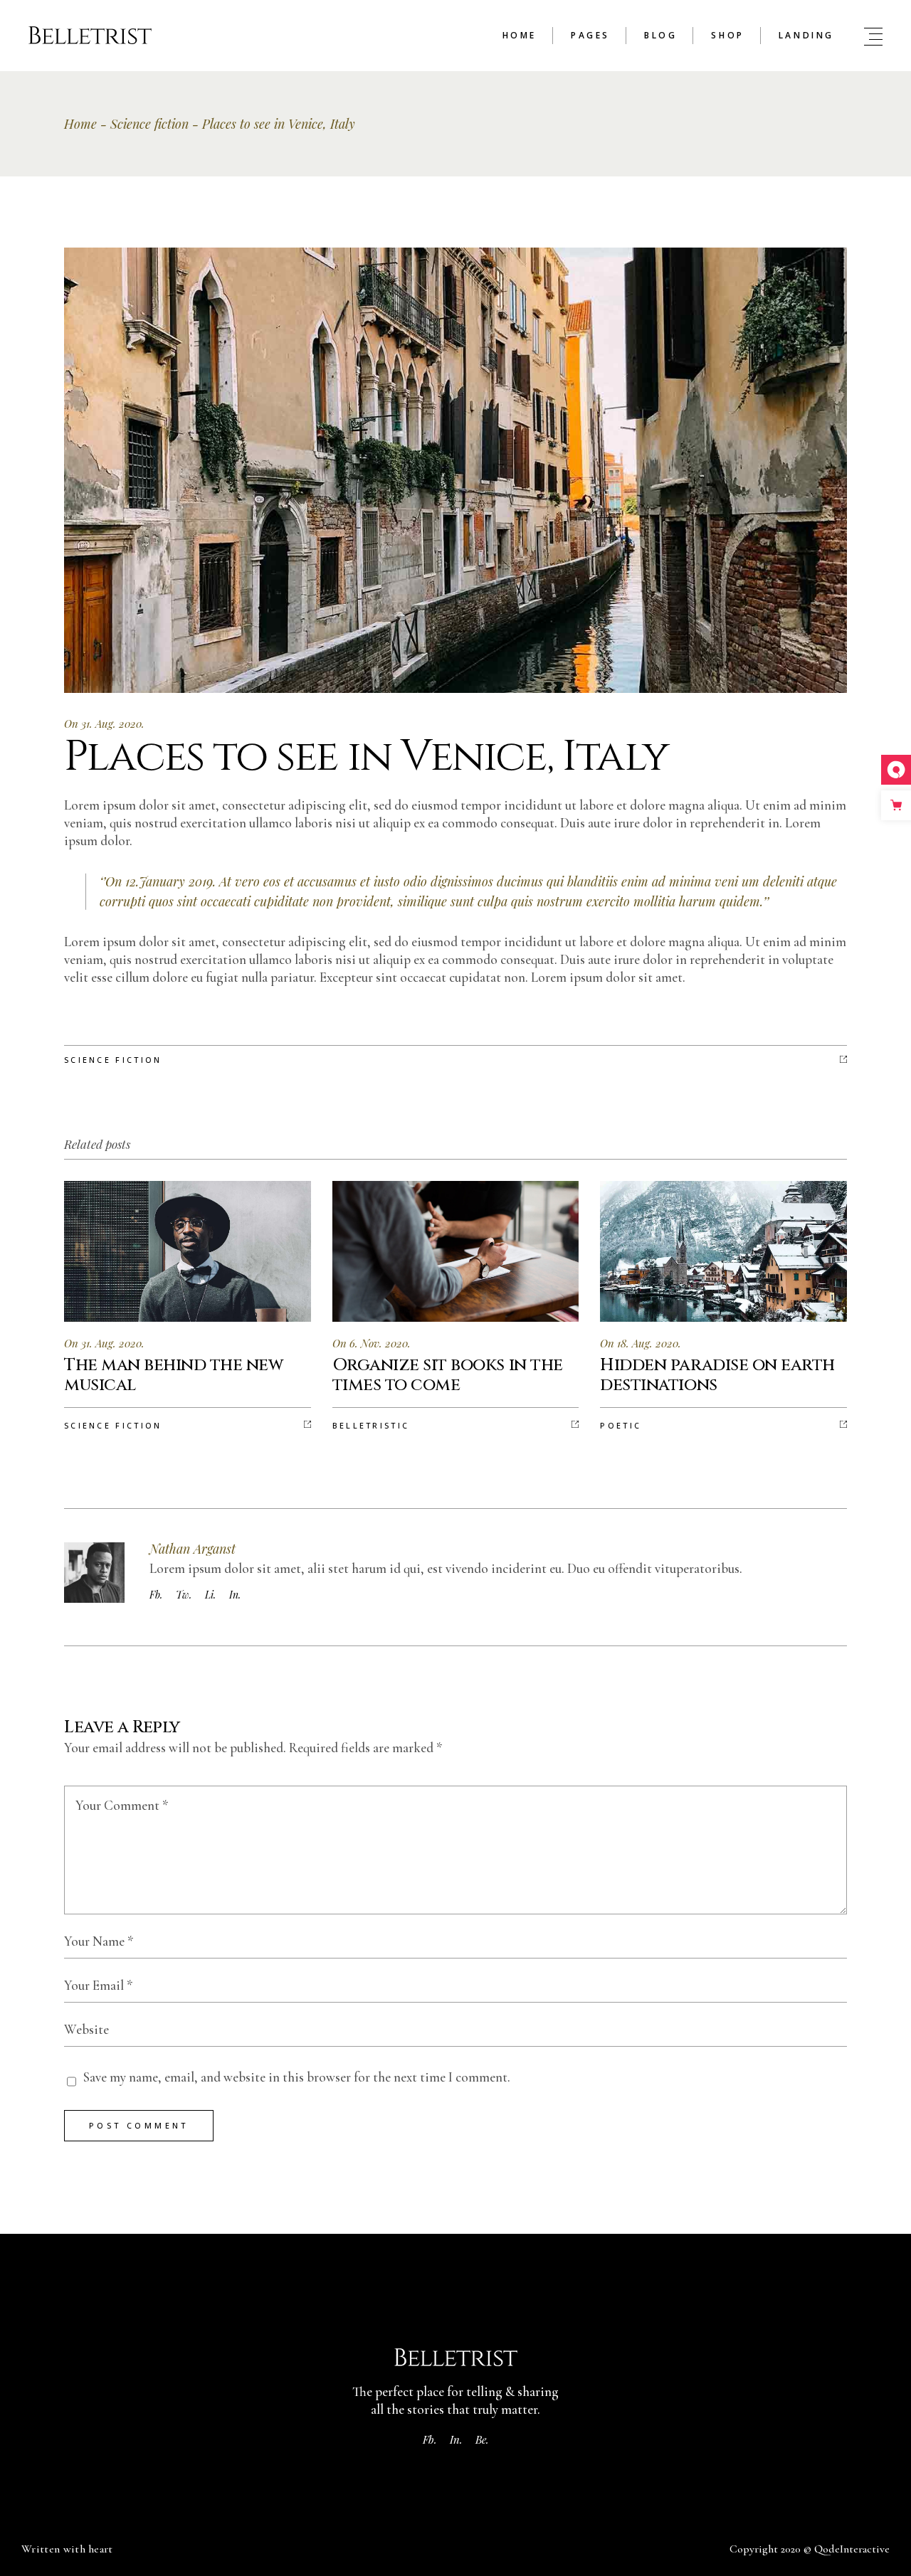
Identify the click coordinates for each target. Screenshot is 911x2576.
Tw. (184, 1595)
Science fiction (149, 124)
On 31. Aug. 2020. (104, 723)
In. (235, 1595)
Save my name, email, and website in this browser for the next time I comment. (297, 2077)
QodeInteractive (852, 2549)
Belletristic (371, 1425)
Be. (482, 2439)
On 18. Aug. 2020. (641, 1343)
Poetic (621, 1425)
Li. (210, 1595)
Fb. (156, 1595)
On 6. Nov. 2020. (372, 1343)
